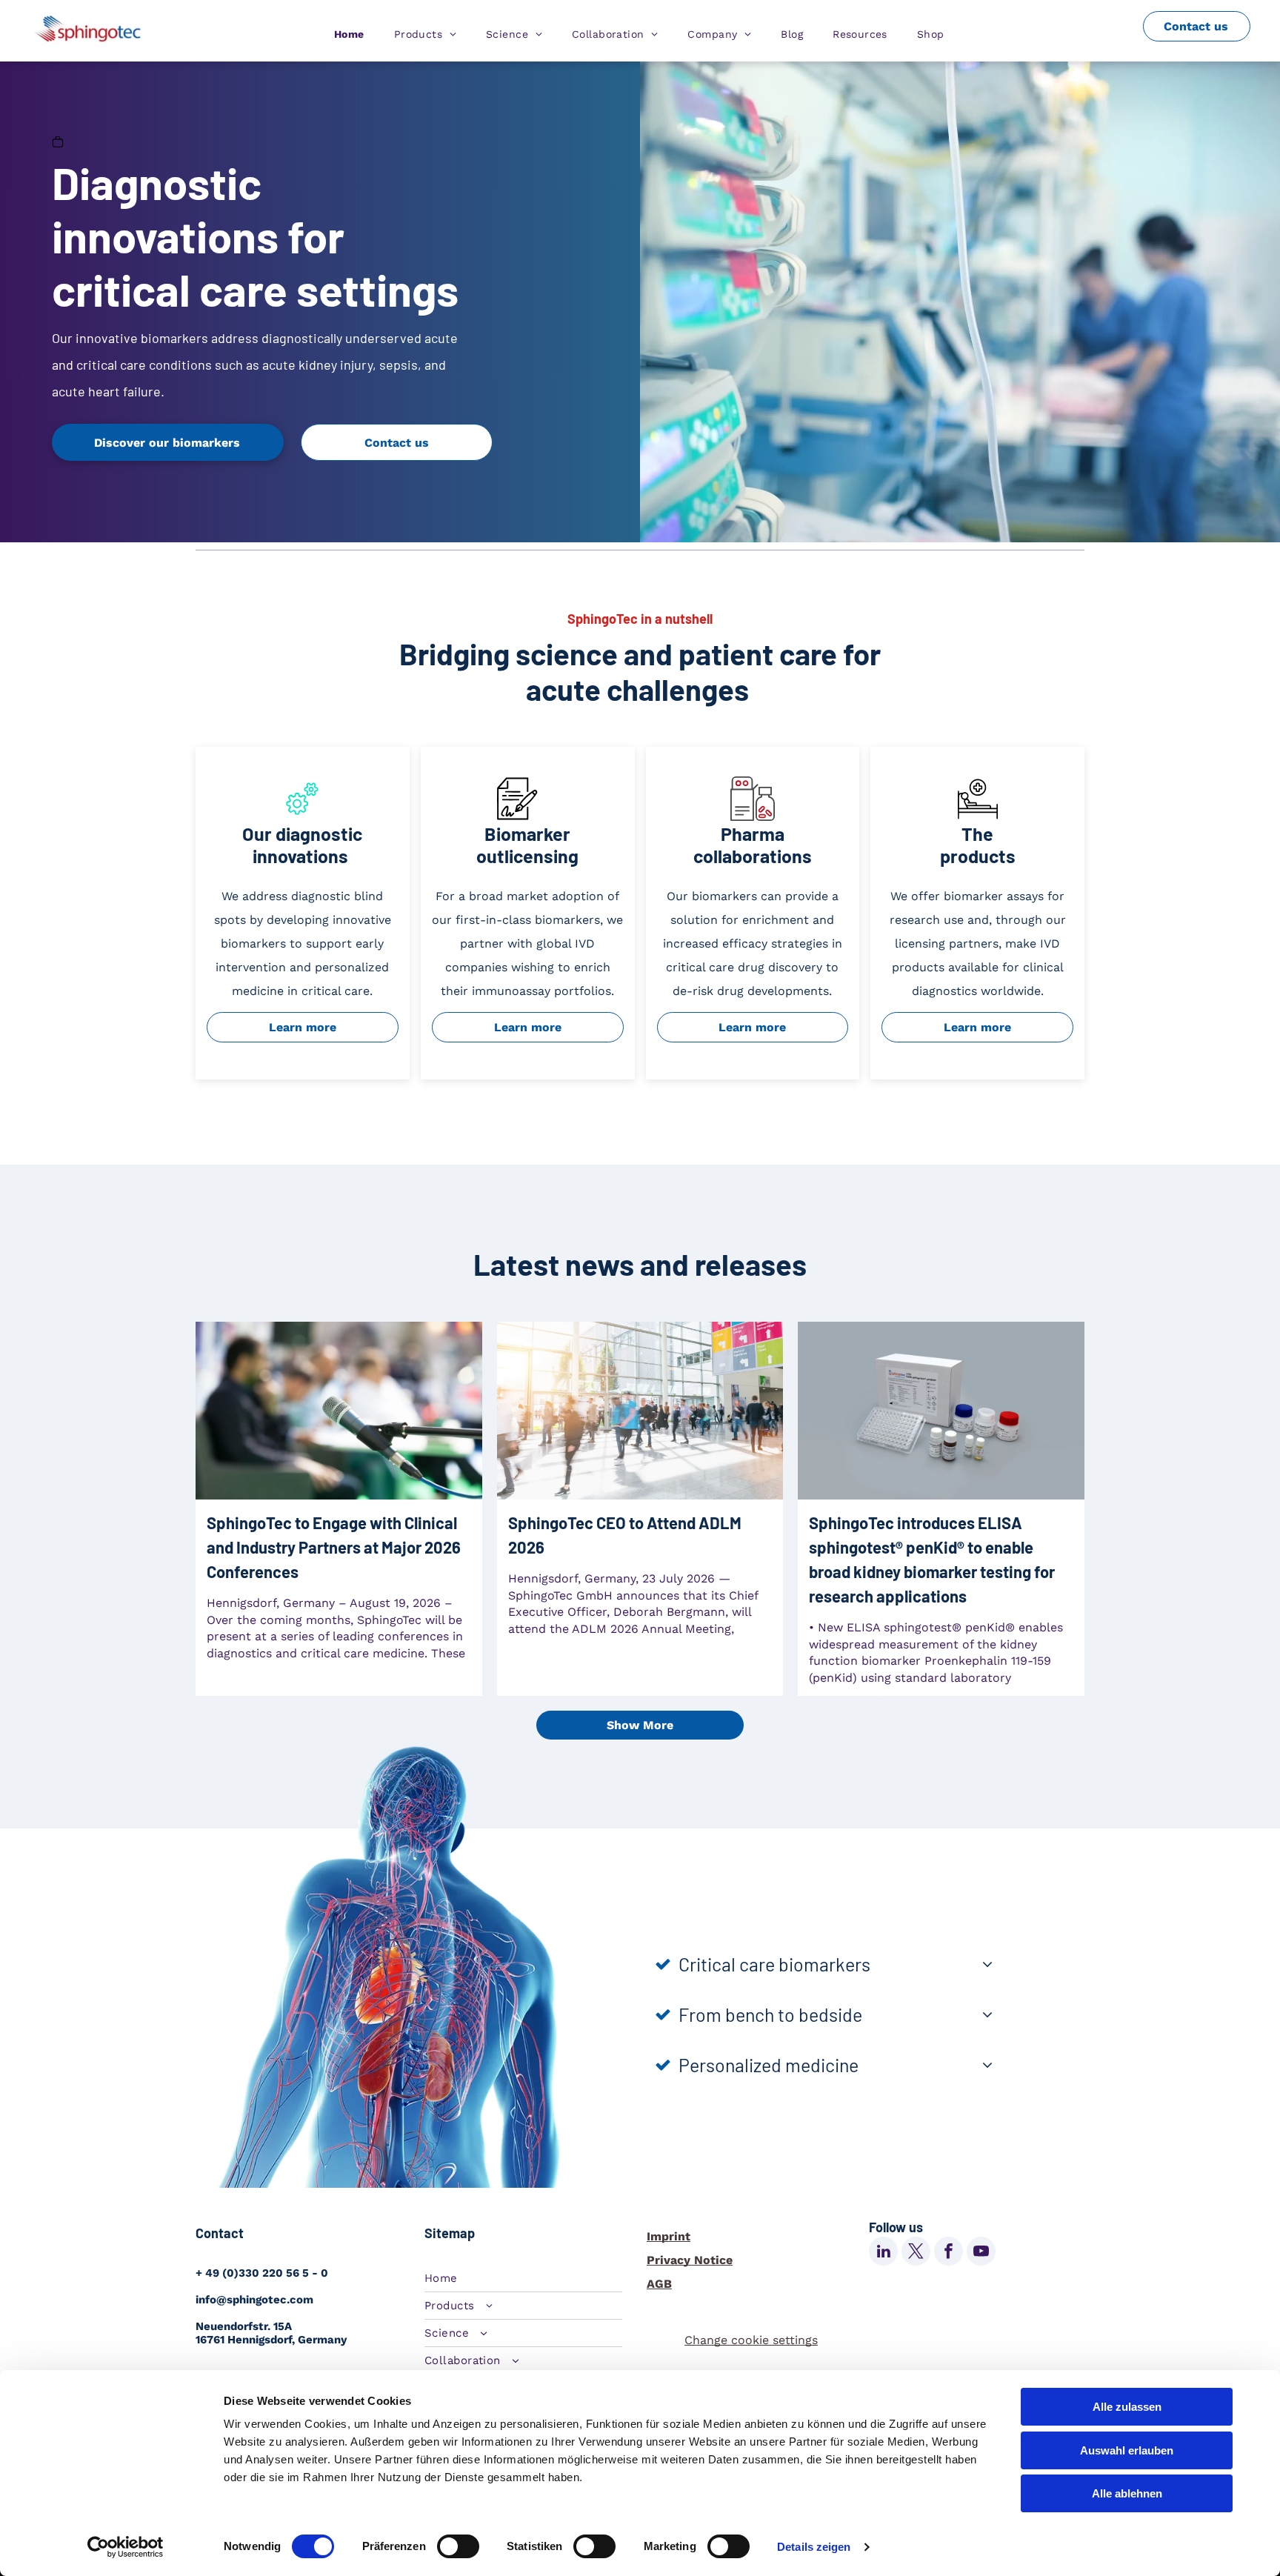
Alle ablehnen (1127, 2493)
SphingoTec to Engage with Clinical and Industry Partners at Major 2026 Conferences (334, 1547)
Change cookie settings (751, 2340)
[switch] (458, 2546)
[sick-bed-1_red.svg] (978, 817)
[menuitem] (349, 34)
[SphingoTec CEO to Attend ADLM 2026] (640, 1411)
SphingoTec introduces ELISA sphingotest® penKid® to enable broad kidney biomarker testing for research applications (932, 1559)
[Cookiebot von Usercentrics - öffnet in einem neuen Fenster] (126, 2547)
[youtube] (981, 2253)
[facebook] (949, 2253)
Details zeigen (814, 2547)
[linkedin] (883, 2253)
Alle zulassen (1127, 2407)
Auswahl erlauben (1127, 2450)
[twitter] (916, 2253)
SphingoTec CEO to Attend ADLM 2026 (625, 1535)
